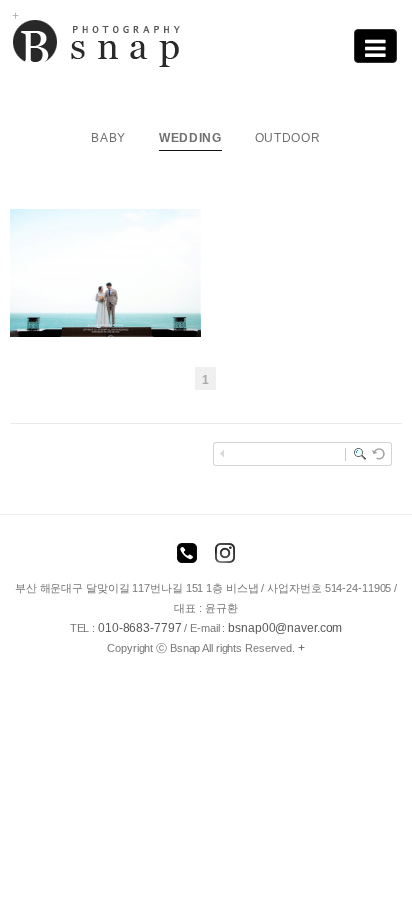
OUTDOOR (288, 138)
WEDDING (190, 138)
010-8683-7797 (140, 628)
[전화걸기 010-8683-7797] (187, 556)
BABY (108, 138)
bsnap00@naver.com (285, 628)
